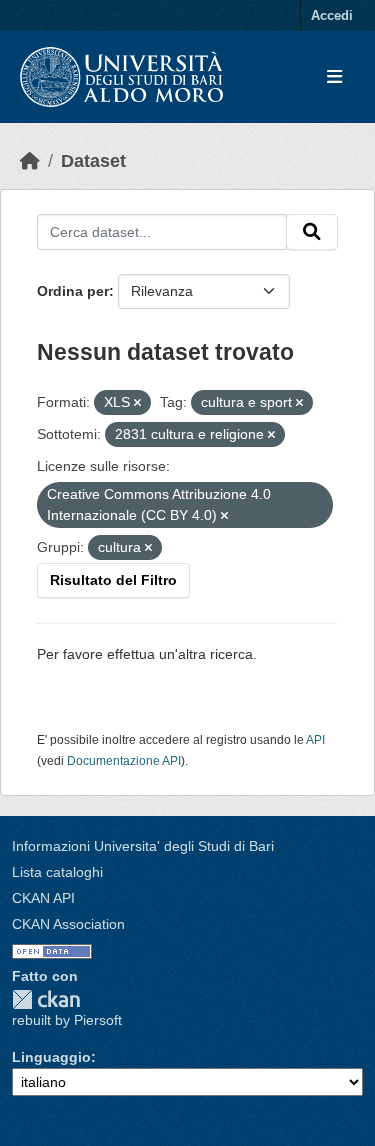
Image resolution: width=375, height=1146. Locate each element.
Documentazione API (124, 761)
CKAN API (43, 898)
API (315, 740)
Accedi (332, 15)
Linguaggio (51, 1057)
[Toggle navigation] (334, 77)
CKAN (46, 999)
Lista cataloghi (57, 872)
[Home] (30, 161)
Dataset (93, 161)
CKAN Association (68, 924)
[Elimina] (137, 403)
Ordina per (73, 291)
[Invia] (312, 232)
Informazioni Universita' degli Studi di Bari (143, 846)
